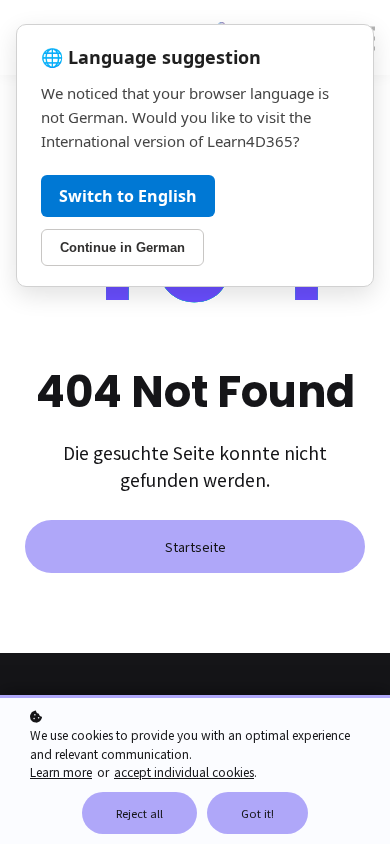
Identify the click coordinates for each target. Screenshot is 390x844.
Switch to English (128, 196)
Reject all (139, 813)
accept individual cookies (184, 771)
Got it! (257, 813)
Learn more (61, 771)
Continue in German (122, 247)
